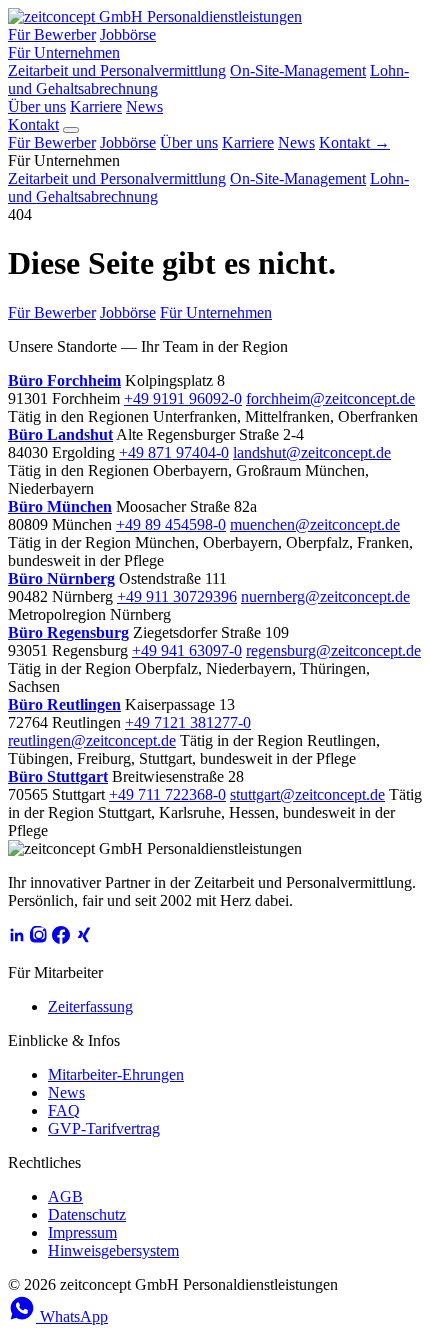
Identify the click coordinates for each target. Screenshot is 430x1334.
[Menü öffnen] (71, 130)
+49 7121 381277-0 (188, 722)
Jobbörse (128, 34)
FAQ (64, 1110)
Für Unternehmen (64, 52)
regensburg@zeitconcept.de (333, 650)
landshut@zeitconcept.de (312, 452)
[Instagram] (39, 938)
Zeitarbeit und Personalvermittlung (117, 70)
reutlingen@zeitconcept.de (92, 740)
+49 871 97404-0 (174, 452)
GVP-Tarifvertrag (104, 1128)
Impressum (82, 1232)
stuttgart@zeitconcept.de (307, 794)
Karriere (96, 106)
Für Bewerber (52, 34)
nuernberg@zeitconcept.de (325, 596)
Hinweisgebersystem (113, 1250)
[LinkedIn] (17, 938)
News (144, 106)
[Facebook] (61, 938)
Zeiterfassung (90, 1006)
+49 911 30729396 (177, 596)
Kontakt (33, 124)
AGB (65, 1196)
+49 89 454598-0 (171, 524)
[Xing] (83, 938)
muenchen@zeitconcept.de (315, 524)
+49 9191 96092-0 (183, 398)
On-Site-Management (298, 70)
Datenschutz (87, 1214)
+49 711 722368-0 (167, 794)
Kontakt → (354, 142)
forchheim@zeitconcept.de (330, 398)
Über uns (37, 106)
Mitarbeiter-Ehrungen (116, 1074)
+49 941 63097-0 (187, 650)
